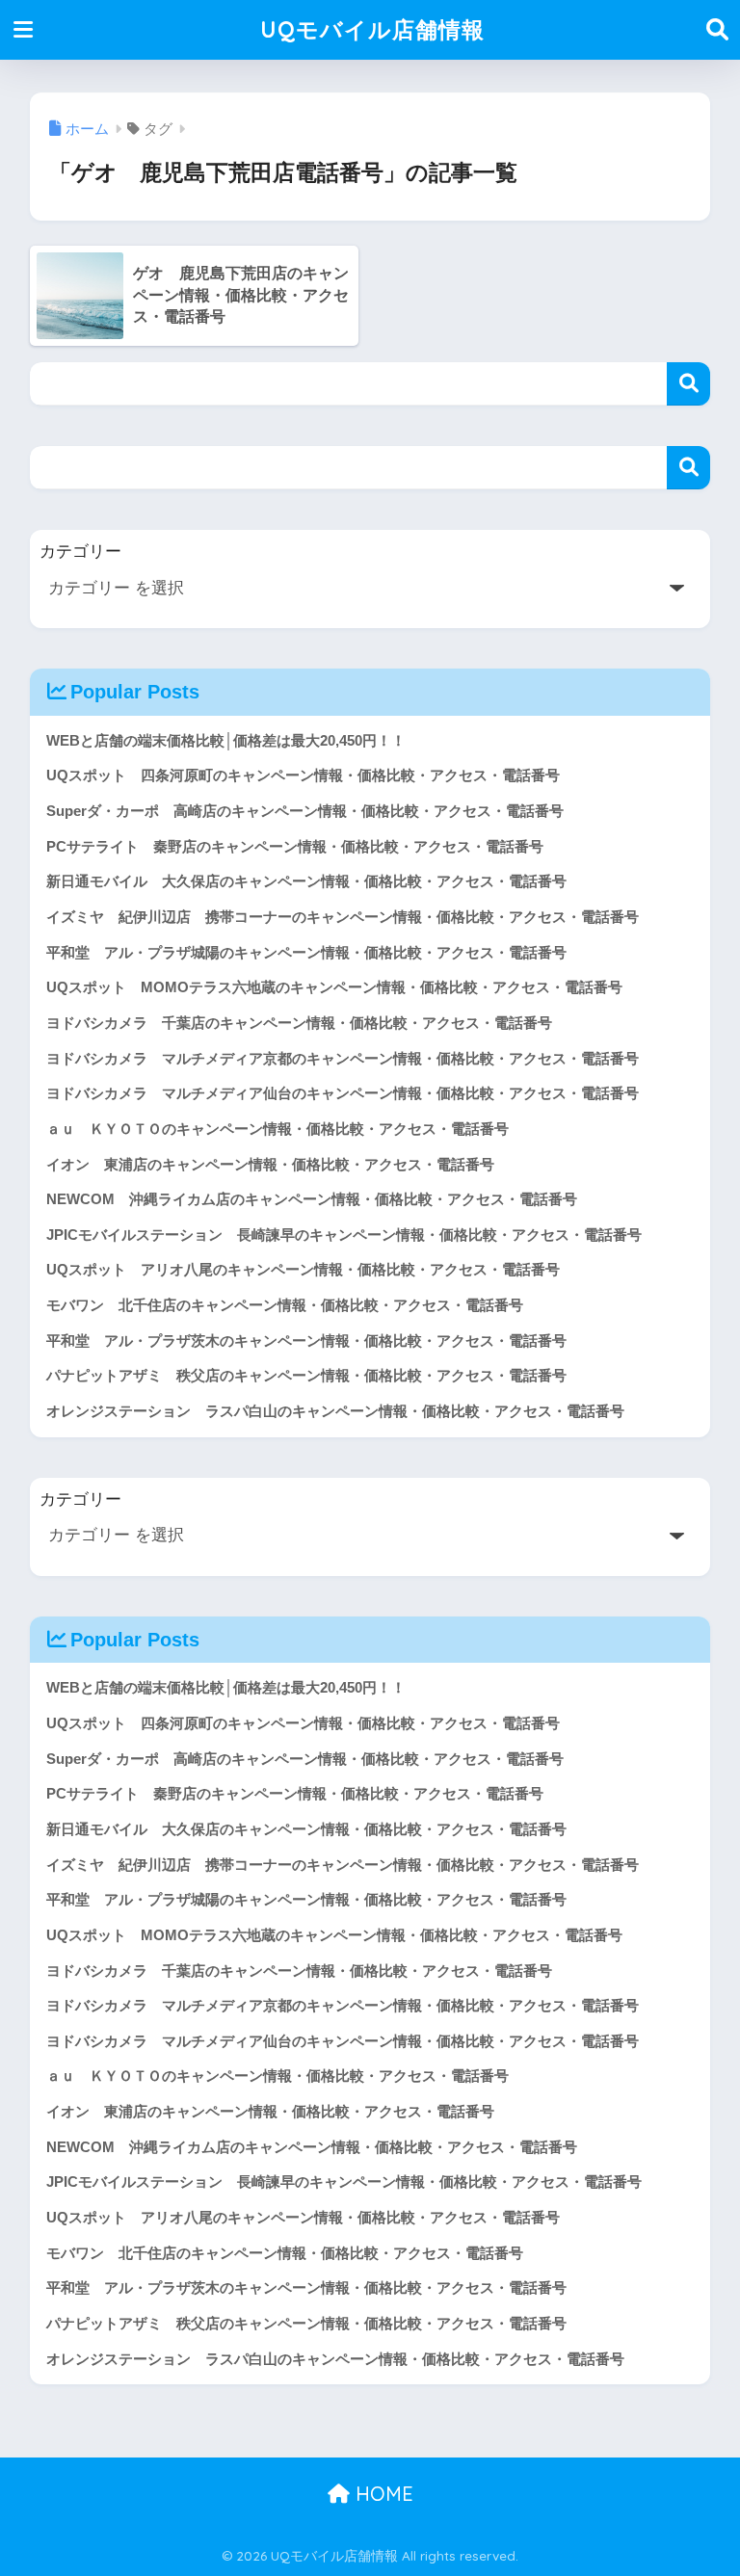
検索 (688, 384)
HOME (382, 2494)
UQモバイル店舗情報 (372, 29)
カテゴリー (80, 552)
